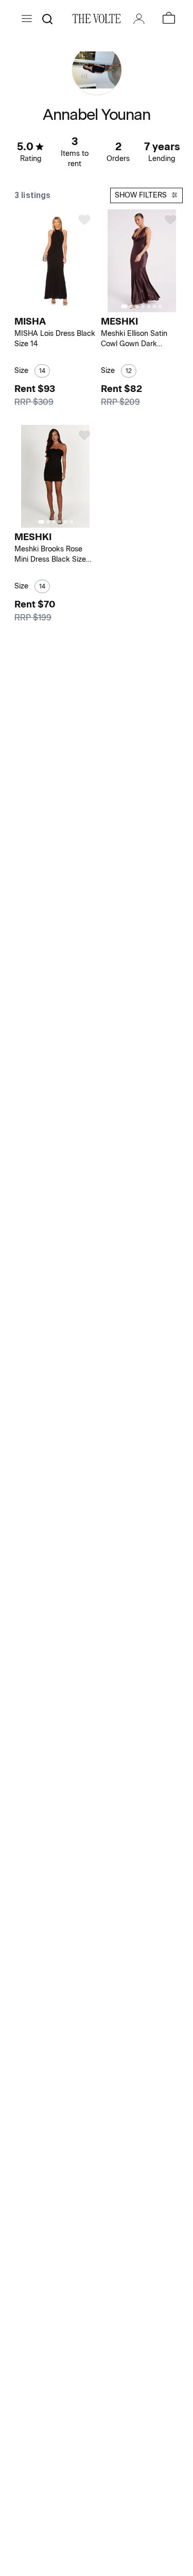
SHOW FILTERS (141, 195)
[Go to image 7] (160, 306)
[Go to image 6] (154, 306)
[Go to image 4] (143, 306)
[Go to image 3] (137, 306)
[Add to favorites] (84, 220)
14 (42, 371)
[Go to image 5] (148, 306)
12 (129, 371)
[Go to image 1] (52, 306)
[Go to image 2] (59, 306)
